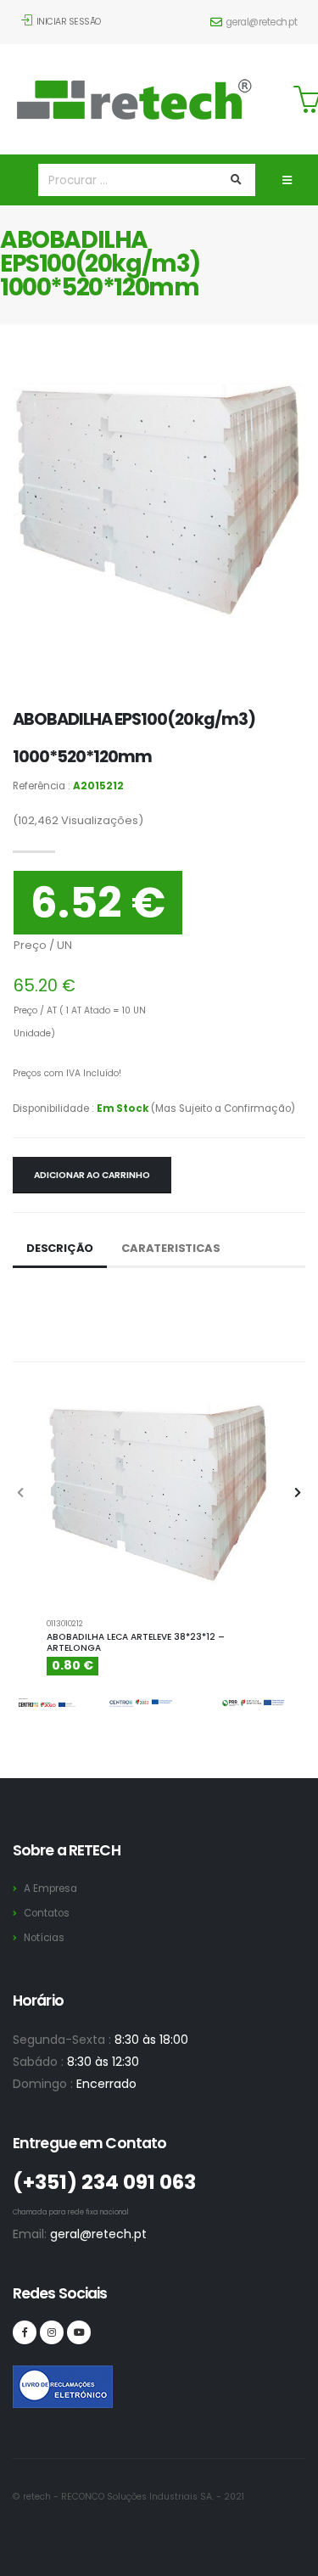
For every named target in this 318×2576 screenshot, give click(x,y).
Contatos (47, 1913)
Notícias (44, 1938)
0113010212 (65, 1623)
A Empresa (50, 1889)
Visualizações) (78, 820)
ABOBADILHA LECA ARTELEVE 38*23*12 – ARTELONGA (136, 1643)
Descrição (60, 1248)
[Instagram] (52, 2332)
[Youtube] (79, 2332)
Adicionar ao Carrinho (92, 1175)
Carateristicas (170, 1248)
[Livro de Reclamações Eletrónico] (25, 2377)
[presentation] (21, 1494)
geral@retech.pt (262, 22)
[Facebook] (25, 2332)
